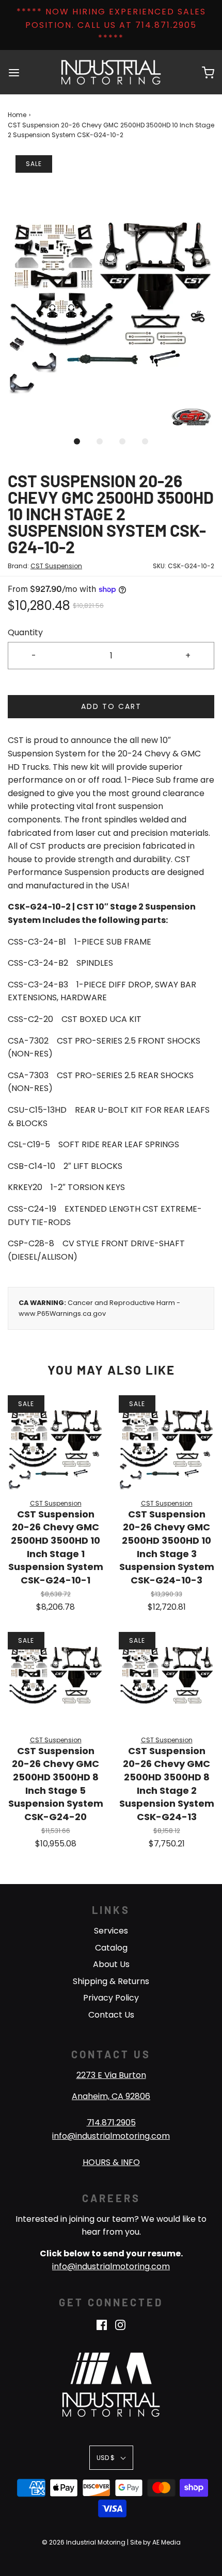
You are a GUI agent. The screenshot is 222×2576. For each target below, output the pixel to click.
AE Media (166, 2542)
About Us (111, 1964)
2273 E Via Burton (111, 2075)
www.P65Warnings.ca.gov (62, 1314)
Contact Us (111, 2015)
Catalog (111, 1948)
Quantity (25, 632)
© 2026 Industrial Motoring (84, 2542)
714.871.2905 (111, 2123)
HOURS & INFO (111, 2162)
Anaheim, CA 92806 (111, 2096)
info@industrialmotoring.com (111, 2136)
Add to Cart (111, 706)
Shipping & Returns (111, 1981)
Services (111, 1931)
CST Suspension (56, 566)
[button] (111, 293)
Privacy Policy (111, 1998)
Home (17, 115)
